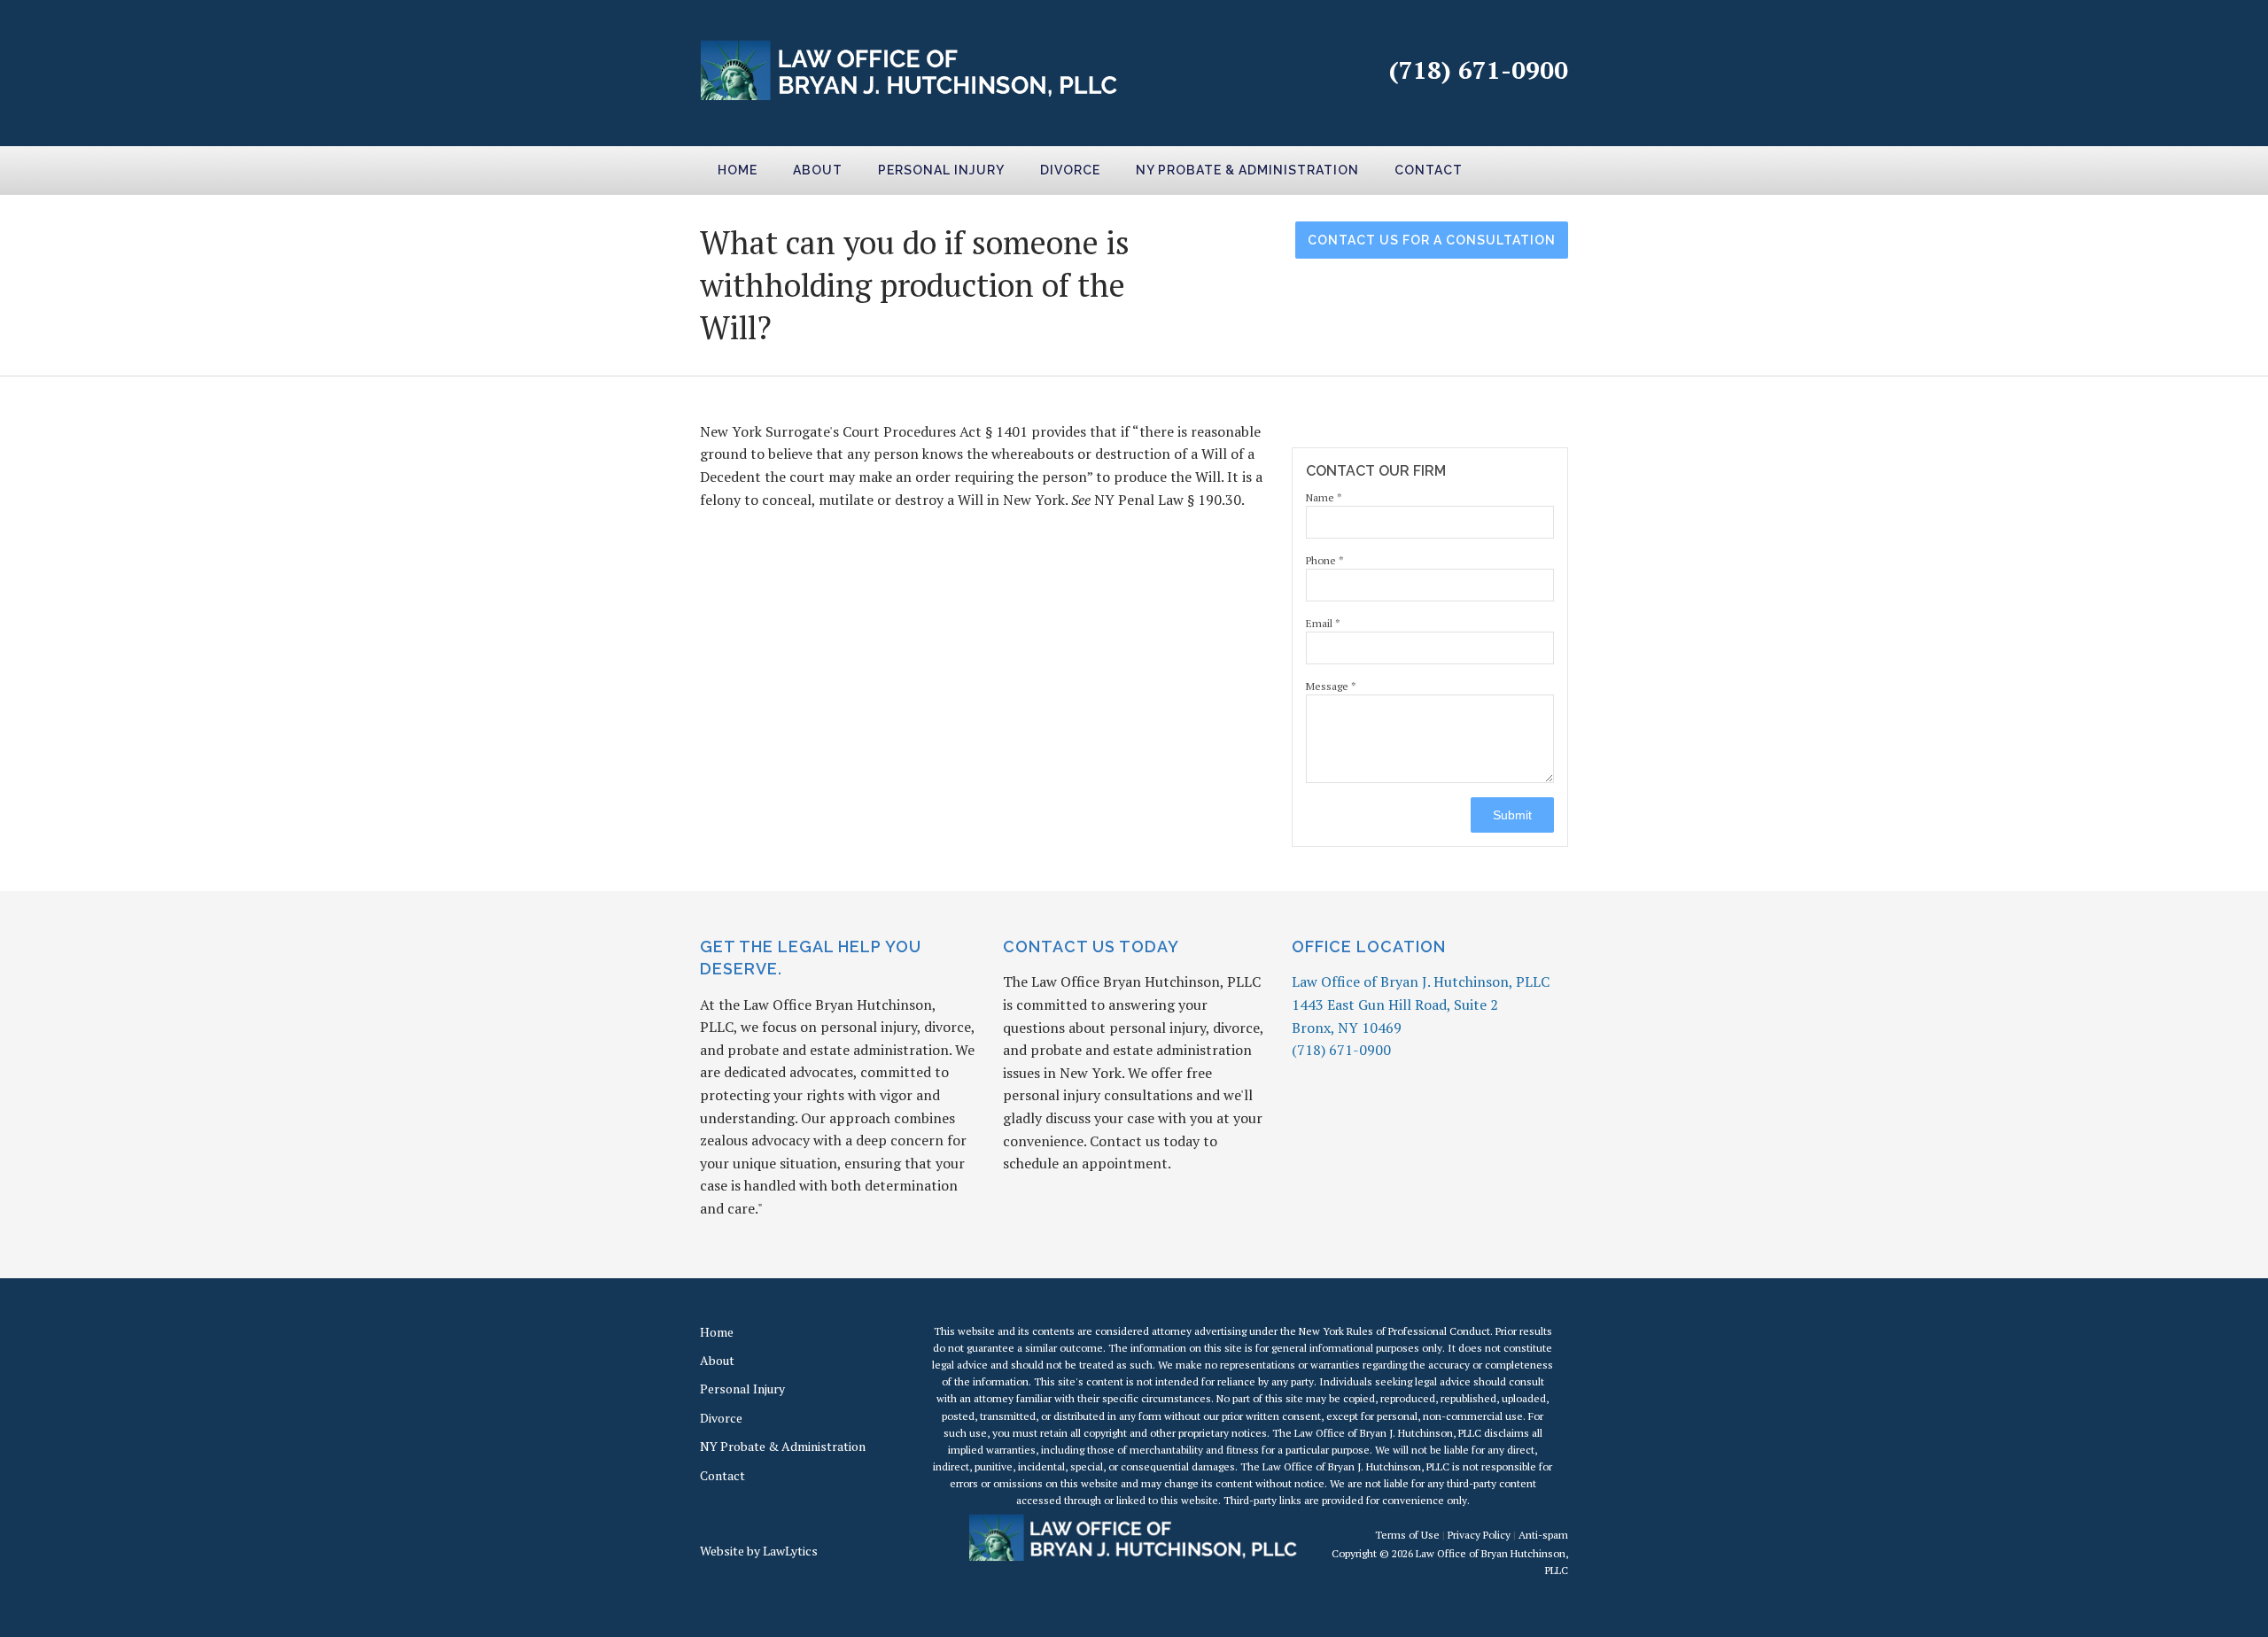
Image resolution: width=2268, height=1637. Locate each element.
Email (1323, 623)
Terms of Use (1407, 1535)
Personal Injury (941, 170)
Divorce (1070, 170)
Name (1324, 497)
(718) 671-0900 (1479, 70)
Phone (1325, 560)
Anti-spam (1543, 1535)
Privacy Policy (1479, 1535)
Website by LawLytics (759, 1551)
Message (1331, 686)
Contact (1429, 170)
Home (738, 170)
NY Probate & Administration (1247, 170)
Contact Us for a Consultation (1432, 240)
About (818, 170)
